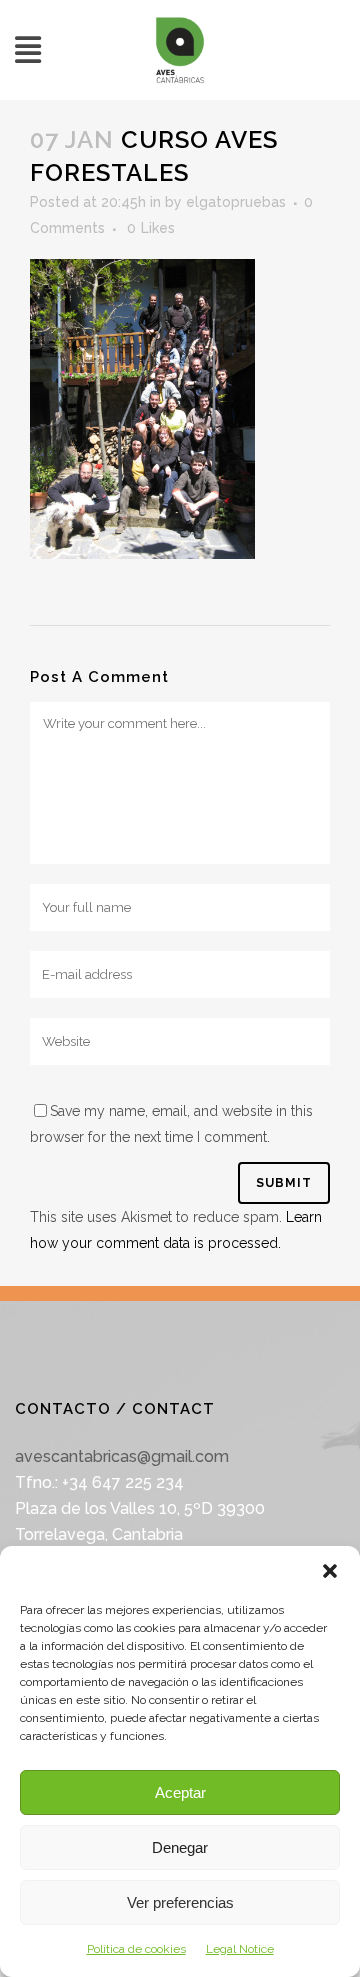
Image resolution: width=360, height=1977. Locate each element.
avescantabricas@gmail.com (122, 1456)
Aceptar (180, 1792)
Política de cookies (136, 1949)
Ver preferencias (180, 1902)
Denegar (180, 1847)
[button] (330, 1571)
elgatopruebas (236, 202)
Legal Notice (240, 1949)
